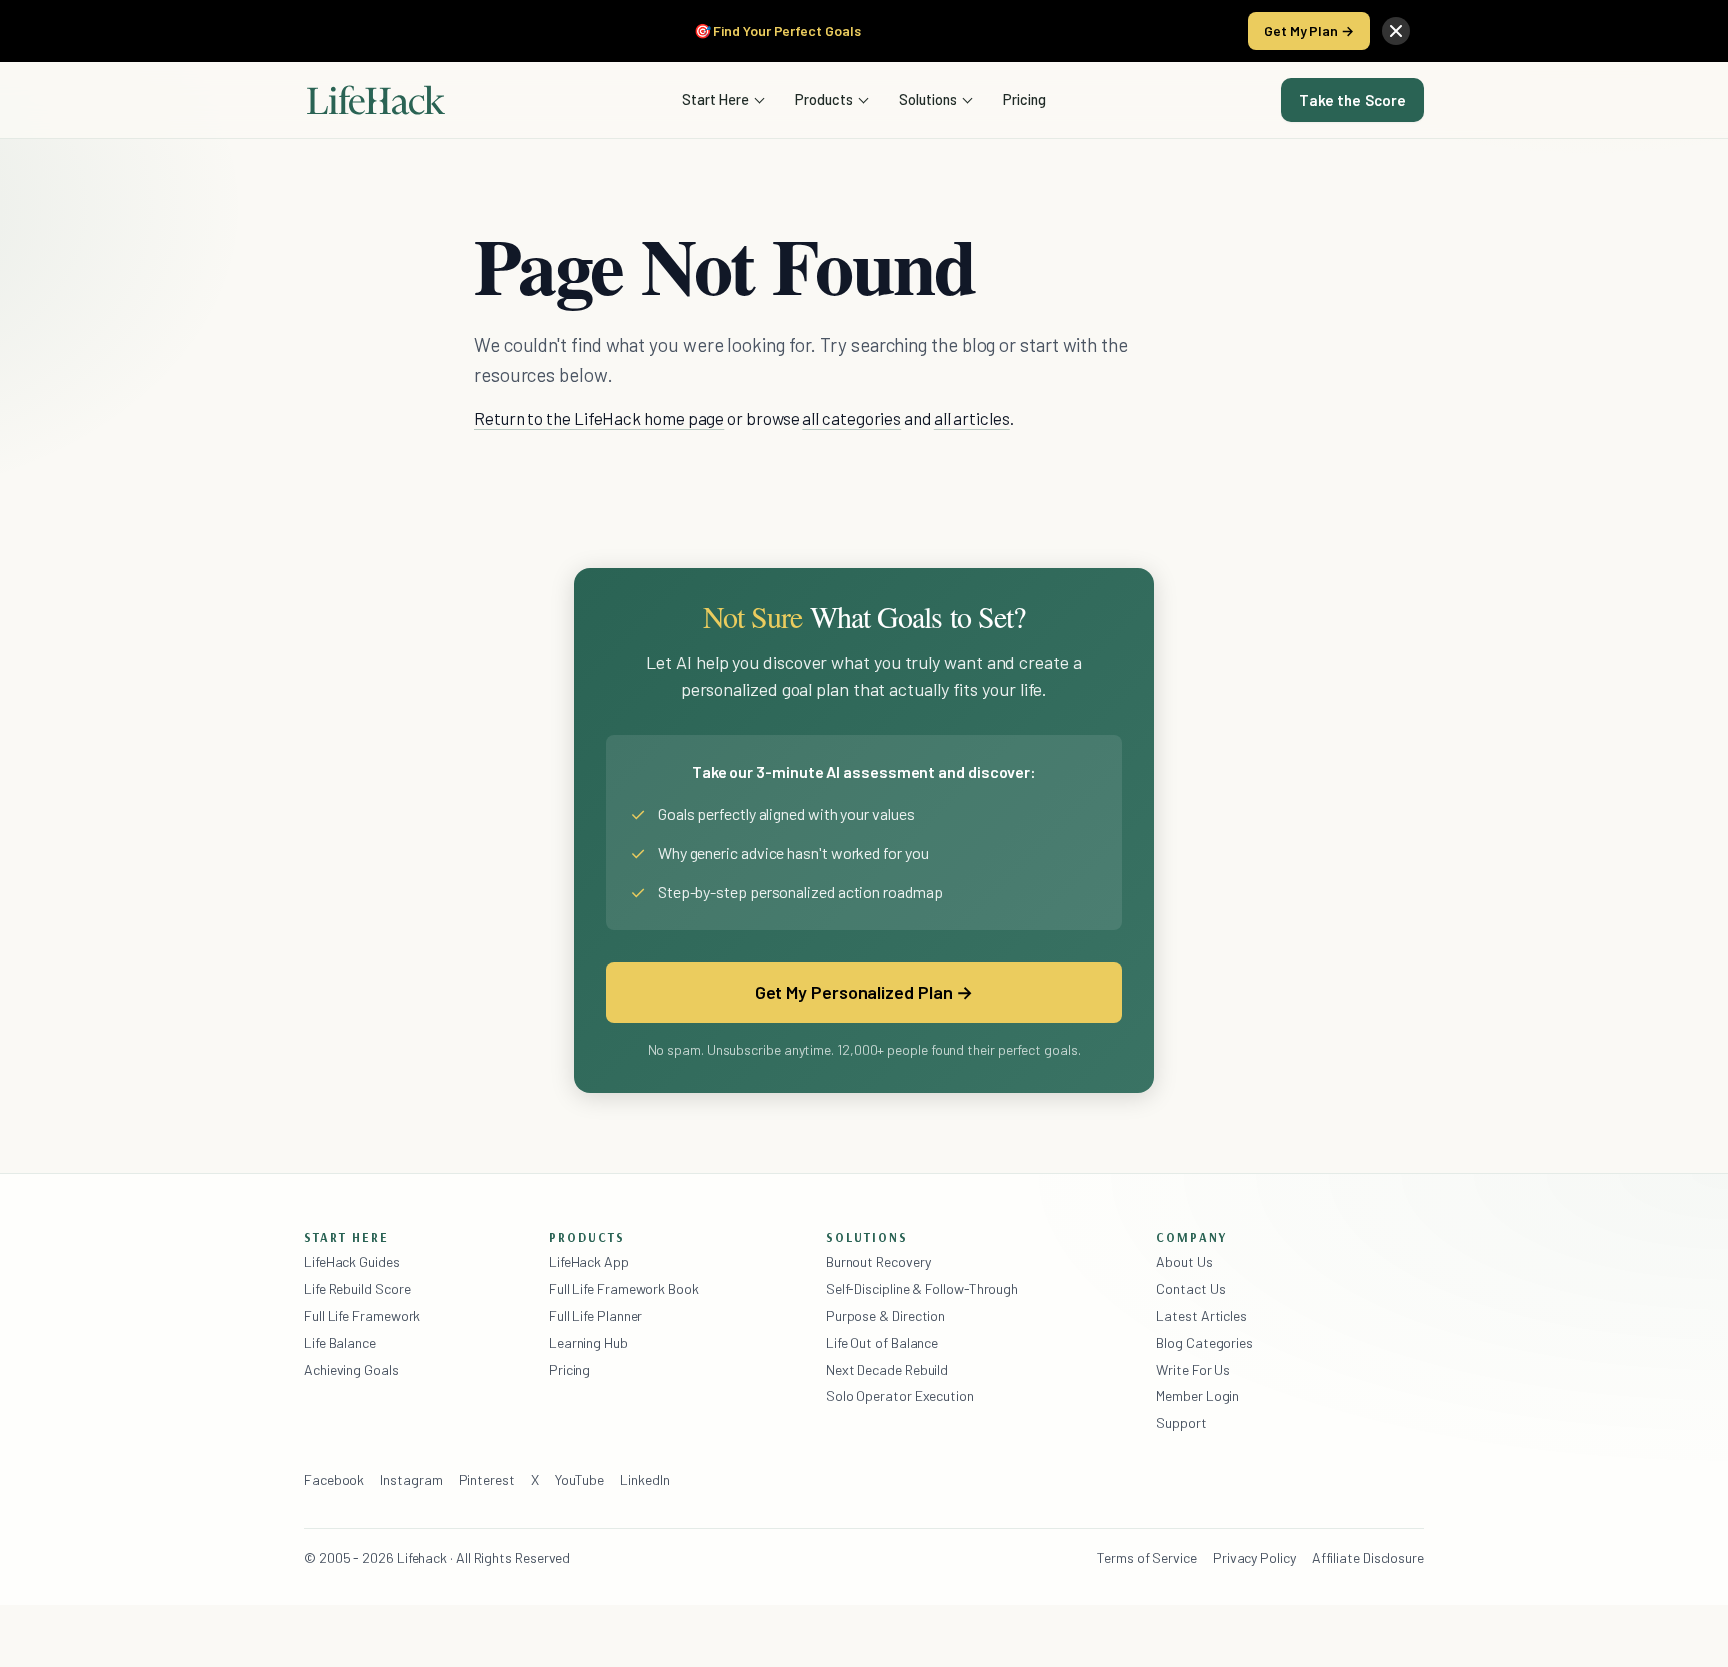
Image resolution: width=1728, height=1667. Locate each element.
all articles (972, 418)
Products (824, 99)
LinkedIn (644, 1479)
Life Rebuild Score (357, 1288)
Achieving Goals (351, 1369)
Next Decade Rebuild (887, 1369)
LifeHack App (589, 1261)
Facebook (334, 1479)
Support (1181, 1422)
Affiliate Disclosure (1368, 1557)
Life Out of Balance (882, 1342)
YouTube (579, 1479)
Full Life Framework (362, 1315)
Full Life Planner (596, 1315)
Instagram (411, 1479)
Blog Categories (1204, 1342)
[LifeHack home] (376, 100)
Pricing (1024, 99)
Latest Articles (1201, 1315)
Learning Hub (588, 1342)
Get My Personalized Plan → (864, 992)
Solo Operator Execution (900, 1395)
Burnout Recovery (878, 1261)
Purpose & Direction (885, 1315)
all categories (851, 418)
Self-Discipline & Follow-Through (922, 1288)
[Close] (1396, 31)
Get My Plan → (1309, 30)
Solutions (928, 99)
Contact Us (1190, 1288)
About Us (1184, 1261)
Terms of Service (1147, 1557)
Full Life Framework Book (624, 1288)
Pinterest (487, 1479)
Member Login (1197, 1395)
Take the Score (1352, 100)
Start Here (715, 99)
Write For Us (1193, 1369)
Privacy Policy (1254, 1557)
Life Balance (340, 1342)
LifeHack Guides (352, 1261)
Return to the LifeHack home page (599, 418)
